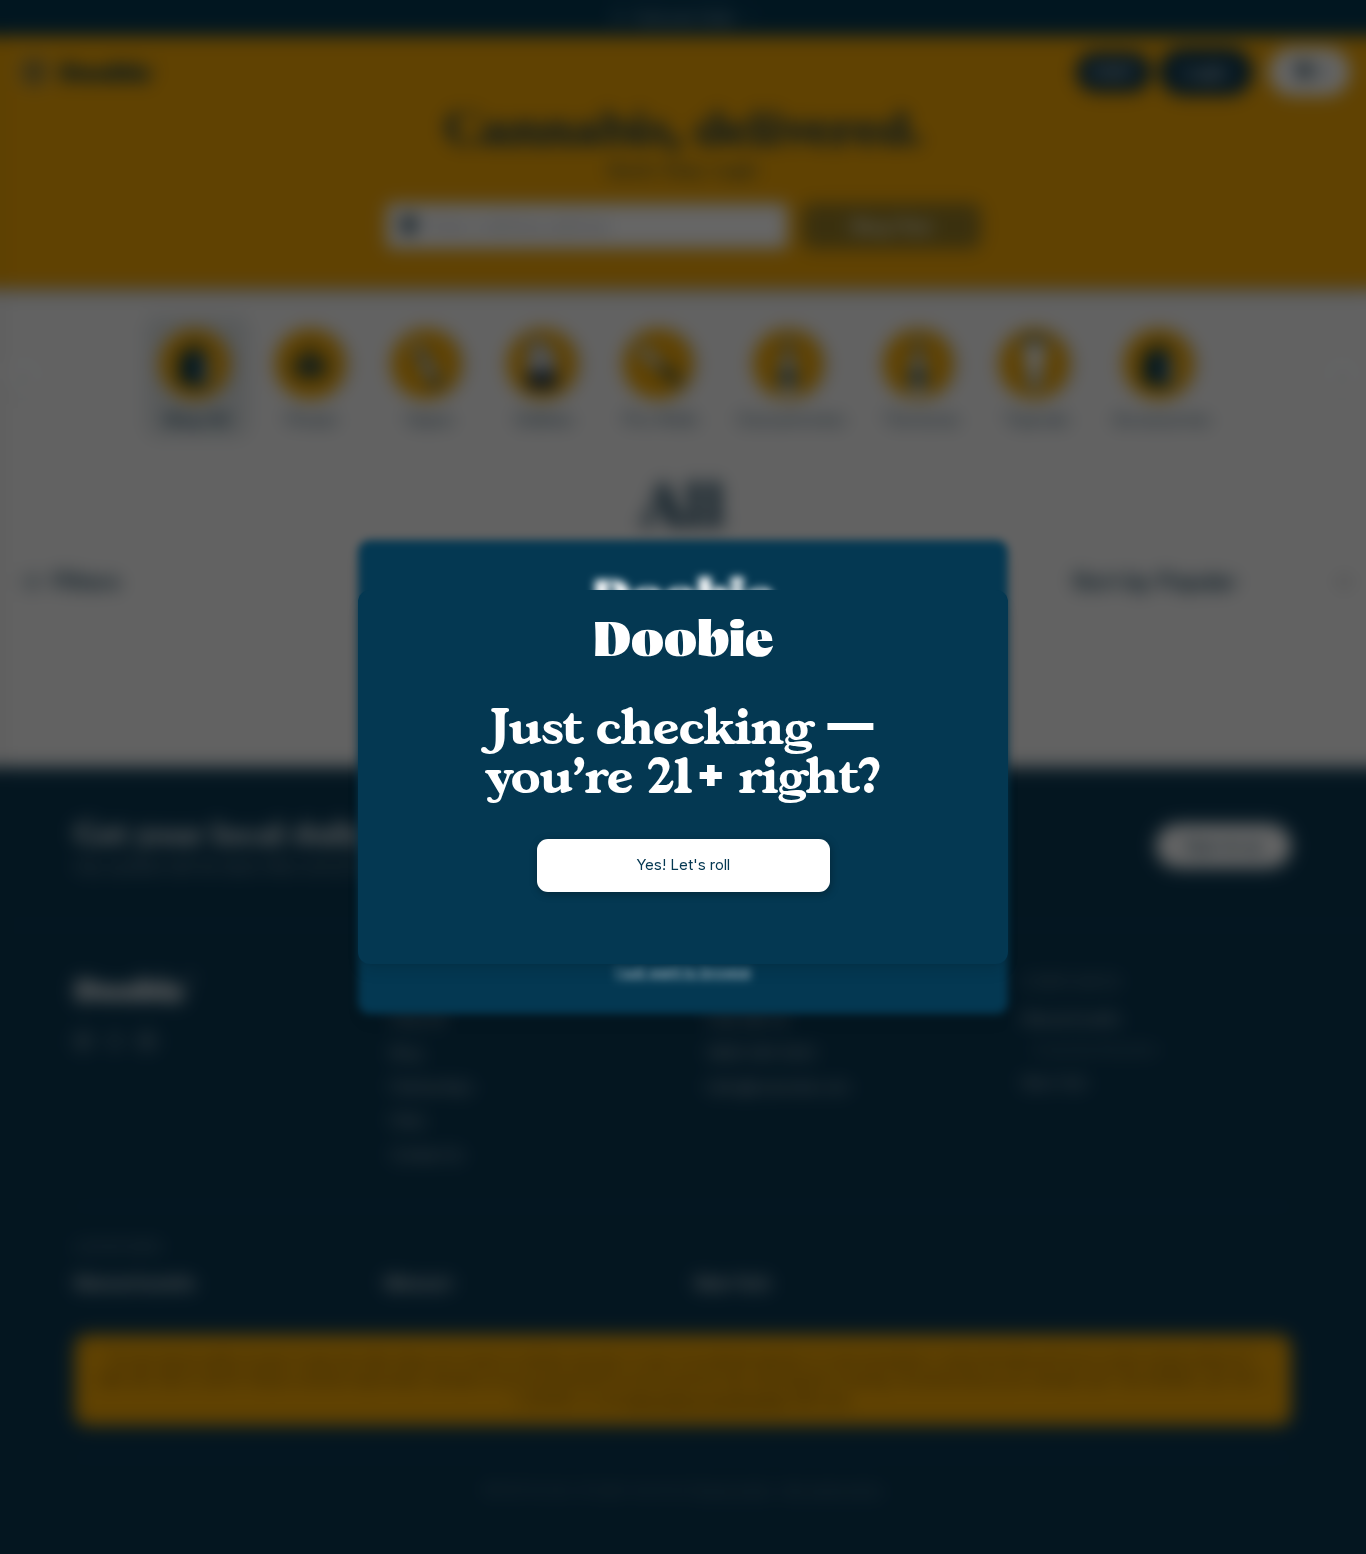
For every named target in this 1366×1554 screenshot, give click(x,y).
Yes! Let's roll (683, 864)
